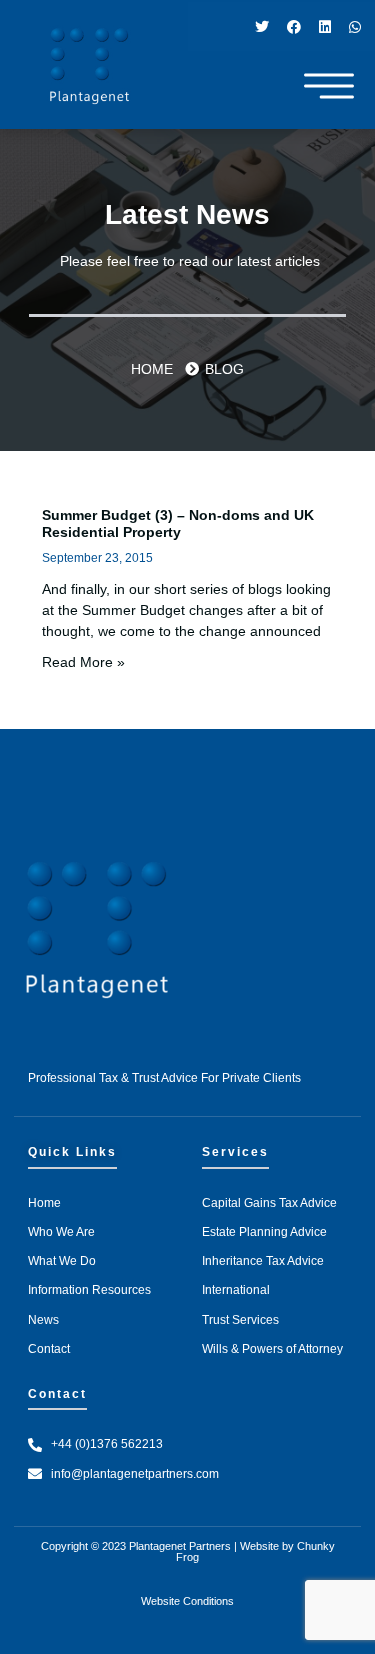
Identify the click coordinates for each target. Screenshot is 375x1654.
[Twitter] (262, 26)
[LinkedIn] (325, 26)
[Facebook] (294, 26)
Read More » (83, 662)
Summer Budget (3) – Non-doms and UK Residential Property (178, 523)
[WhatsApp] (355, 26)
